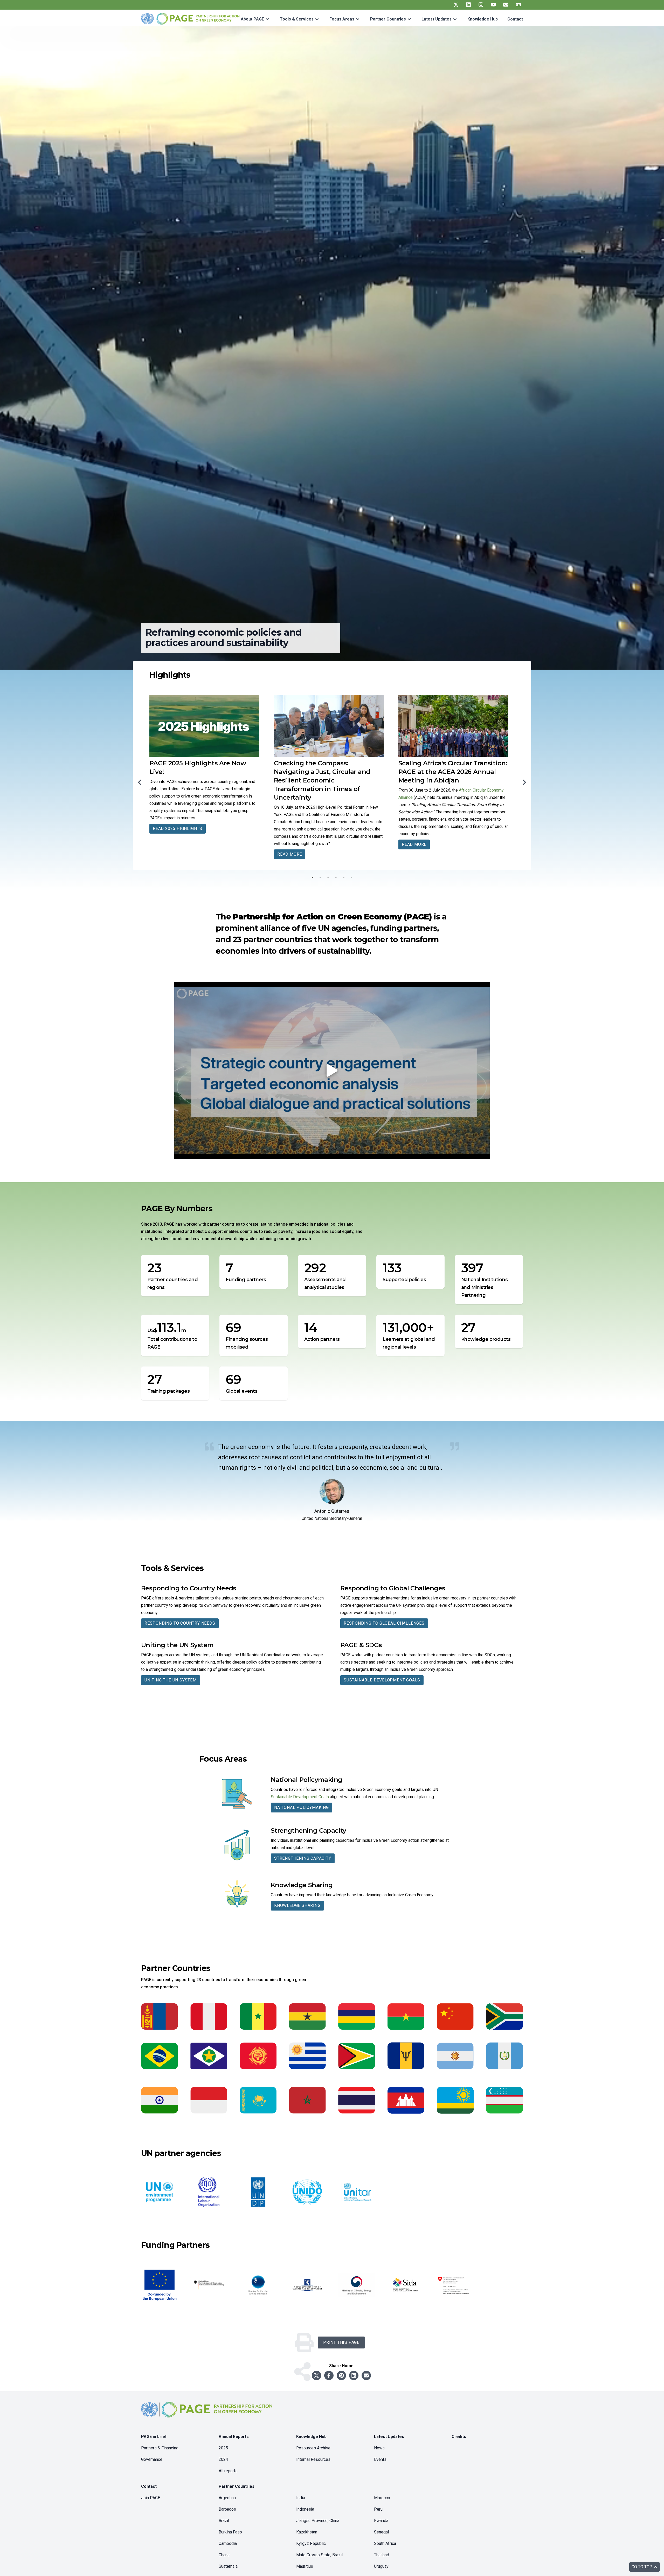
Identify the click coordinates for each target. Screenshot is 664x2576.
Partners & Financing (160, 2448)
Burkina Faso (230, 2532)
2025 (223, 2448)
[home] (208, 2414)
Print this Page (341, 2342)
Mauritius (305, 2566)
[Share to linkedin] (354, 2375)
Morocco (382, 2498)
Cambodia (228, 2543)
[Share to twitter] (316, 2375)
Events (380, 2459)
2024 (223, 2459)
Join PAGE (151, 2498)
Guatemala (228, 2566)
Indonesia (305, 2509)
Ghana (224, 2555)
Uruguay (381, 2566)
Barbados (227, 2509)
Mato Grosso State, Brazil (319, 2555)
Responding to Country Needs (180, 1623)
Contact (515, 19)
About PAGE (252, 19)
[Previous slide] (140, 782)
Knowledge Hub (483, 19)
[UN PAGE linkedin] (468, 5)
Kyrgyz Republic (311, 2543)
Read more (165, 844)
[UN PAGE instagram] (481, 5)
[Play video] (332, 1070)
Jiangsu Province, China (318, 2521)
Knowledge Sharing (297, 1905)
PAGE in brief (154, 2437)
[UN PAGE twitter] (456, 5)
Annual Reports (234, 2437)
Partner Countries (388, 19)
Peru (378, 2509)
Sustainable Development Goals (382, 1680)
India (301, 2498)
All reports (228, 2471)
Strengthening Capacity (303, 1858)
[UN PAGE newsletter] (506, 5)
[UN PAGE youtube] (493, 5)
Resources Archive (313, 2448)
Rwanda (381, 2521)
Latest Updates (437, 19)
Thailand (382, 2555)
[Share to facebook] (329, 2375)
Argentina (227, 2498)
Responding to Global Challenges (384, 1623)
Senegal (381, 2532)
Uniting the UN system (171, 1680)
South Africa (385, 2543)
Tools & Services (297, 19)
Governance (152, 2459)
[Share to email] (366, 2375)
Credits (459, 2437)
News (379, 2448)
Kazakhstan (307, 2532)
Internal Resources (313, 2459)
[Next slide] (524, 782)
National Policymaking (302, 1807)
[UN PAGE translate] (518, 5)
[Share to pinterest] (341, 2375)
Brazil (224, 2521)
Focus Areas (342, 19)
